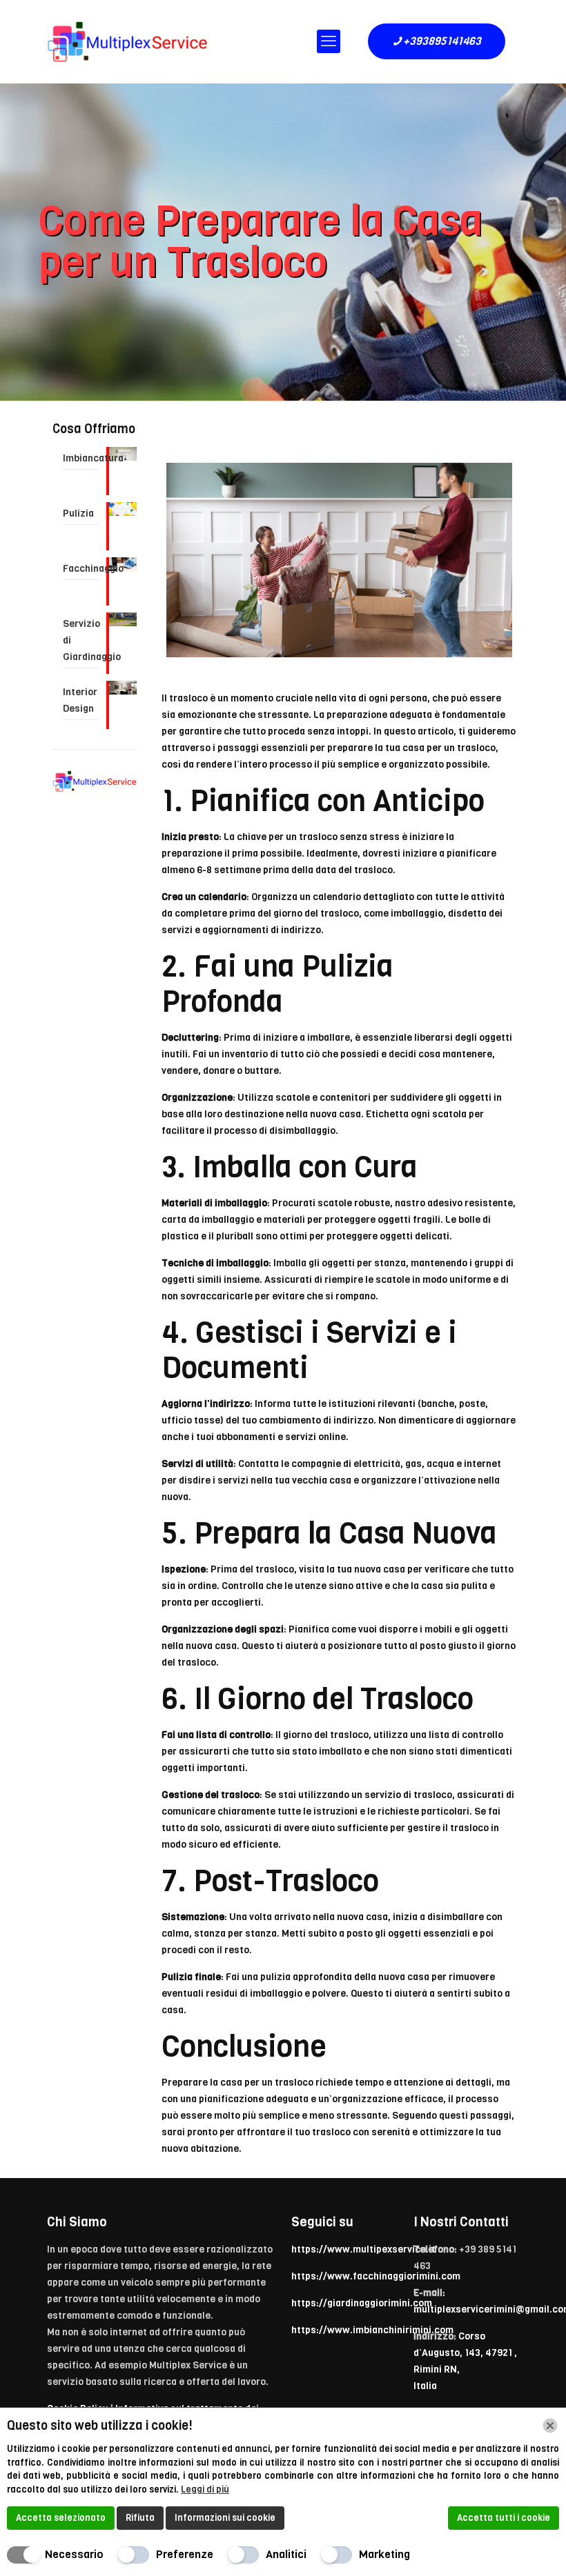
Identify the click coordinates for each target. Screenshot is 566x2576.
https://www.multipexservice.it (363, 2249)
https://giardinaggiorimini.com (362, 2303)
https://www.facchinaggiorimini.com (376, 2276)
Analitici (286, 2554)
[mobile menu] (329, 41)
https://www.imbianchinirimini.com (372, 2330)
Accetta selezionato (61, 2518)
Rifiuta (140, 2518)
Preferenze (185, 2554)
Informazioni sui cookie (225, 2518)
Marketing (384, 2554)
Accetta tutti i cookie (504, 2518)
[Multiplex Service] (127, 41)
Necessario (74, 2554)
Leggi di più (205, 2489)
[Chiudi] (550, 2426)
